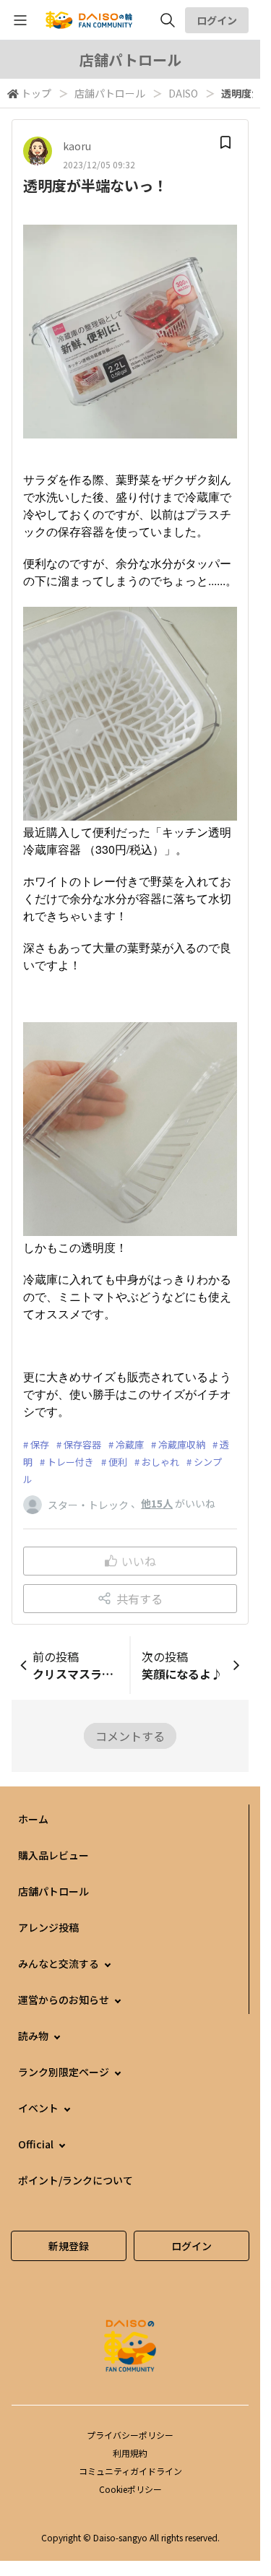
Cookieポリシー (130, 2489)
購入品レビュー (53, 1855)
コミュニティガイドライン (130, 2471)
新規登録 (69, 2246)
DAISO (183, 93)
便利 (118, 1462)
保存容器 (82, 1444)
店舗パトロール (110, 93)
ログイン (217, 20)
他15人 (157, 1503)
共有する (139, 1599)
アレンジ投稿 (48, 1927)
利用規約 (130, 2453)
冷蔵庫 (130, 1444)
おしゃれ (160, 1462)
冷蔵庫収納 (182, 1444)
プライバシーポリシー (130, 2435)
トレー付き (70, 1462)
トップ (36, 93)
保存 (40, 1444)
